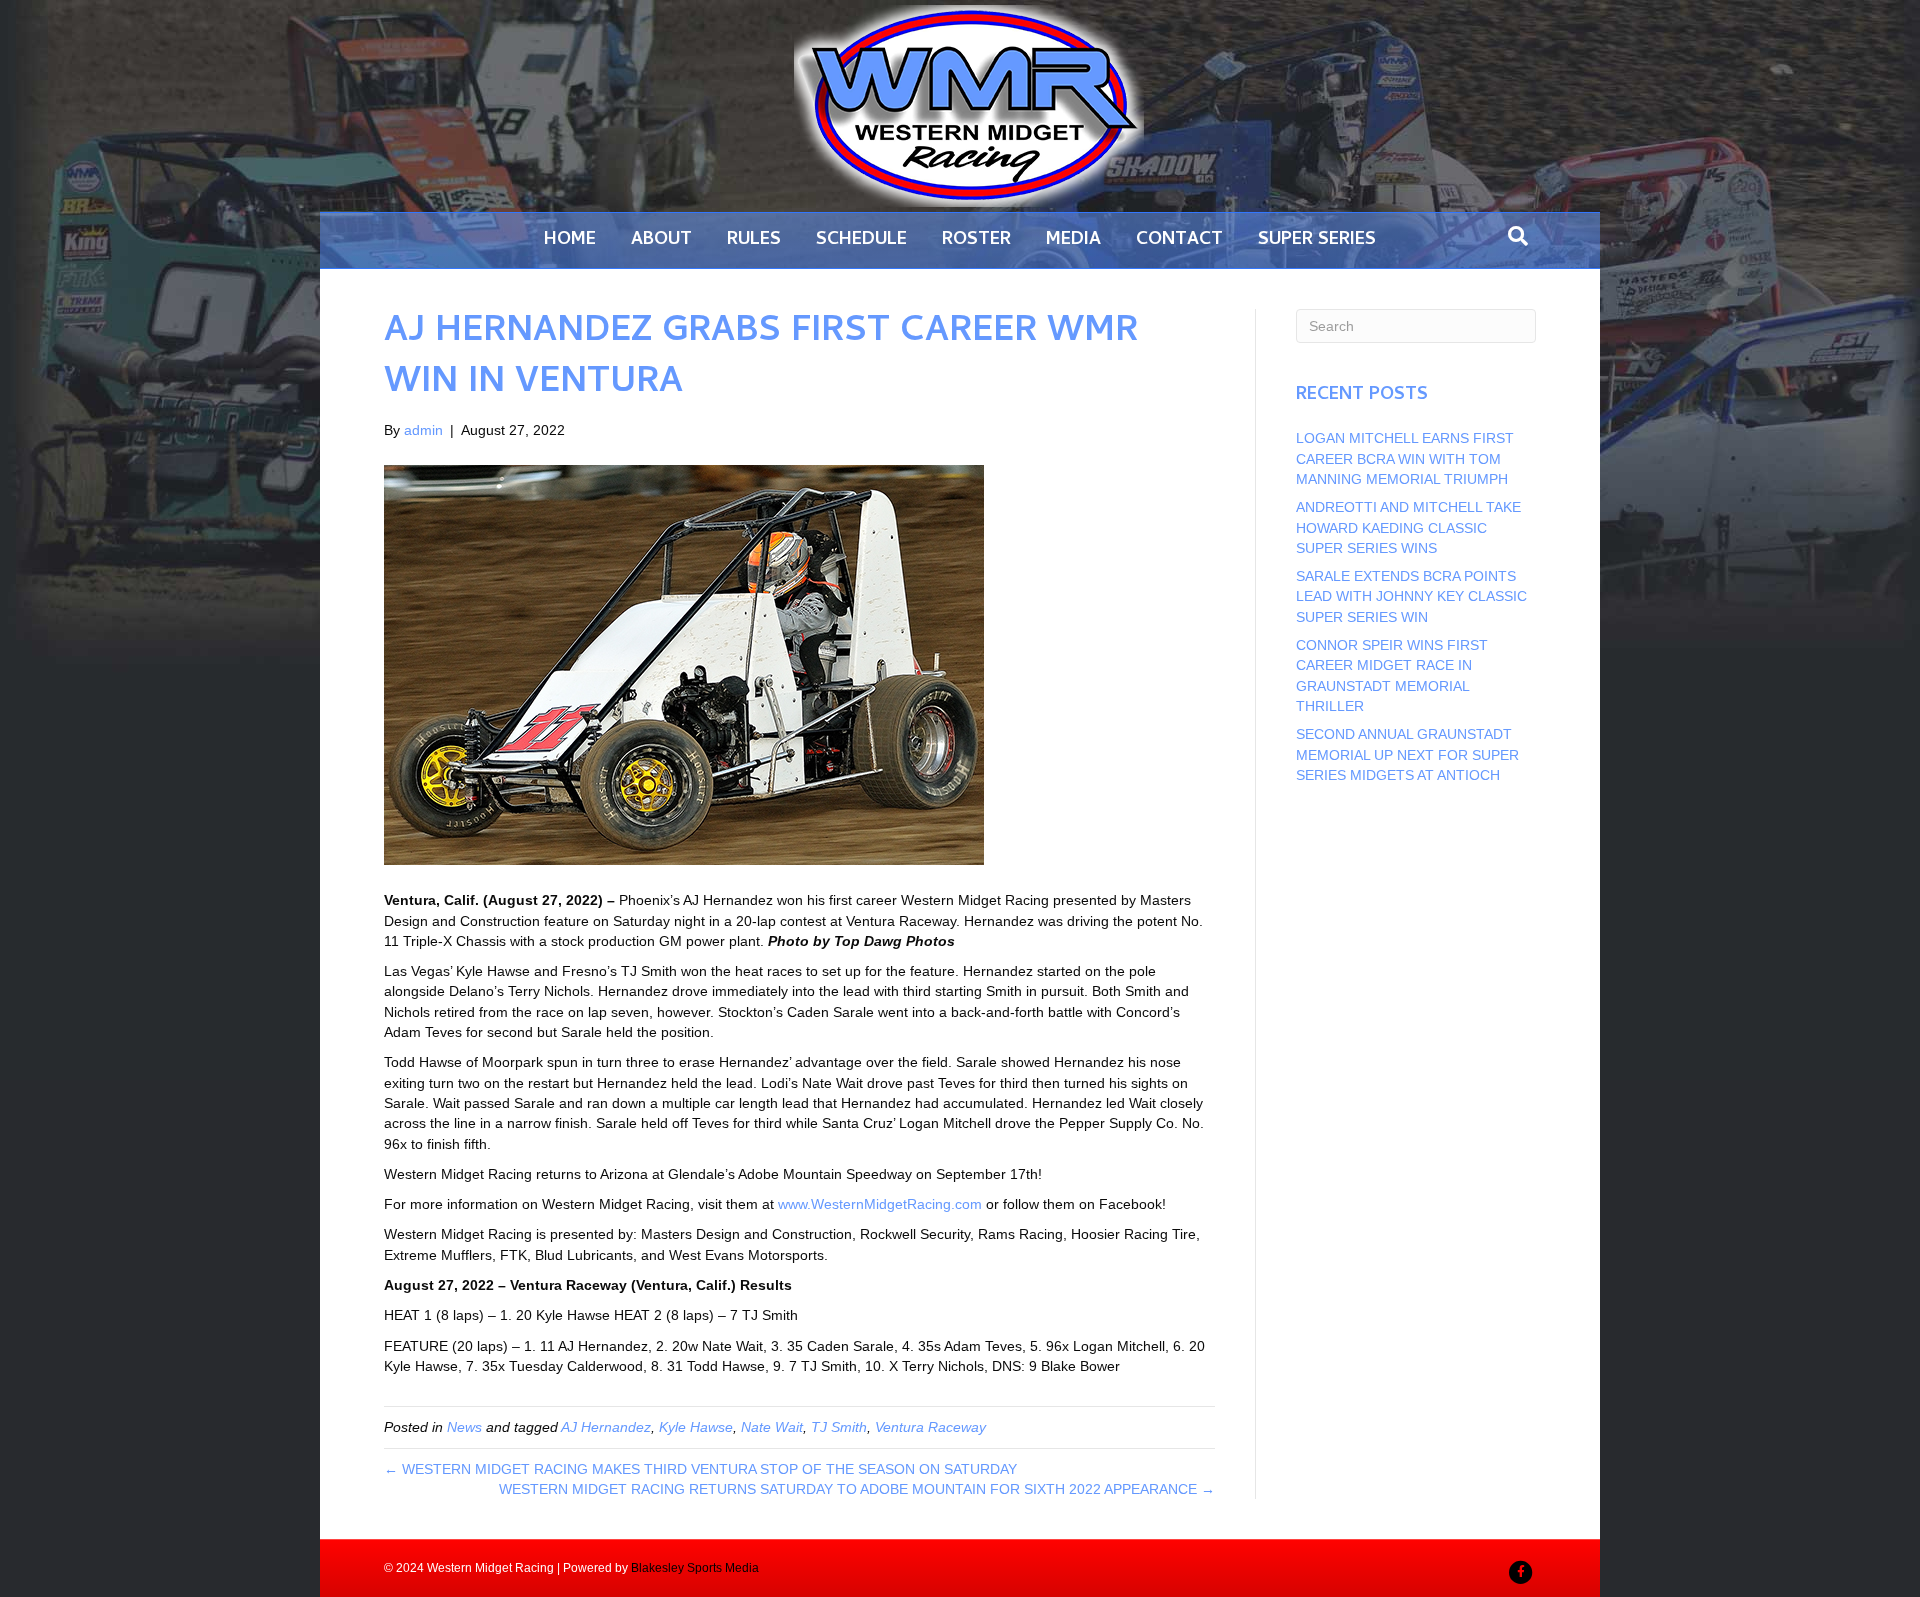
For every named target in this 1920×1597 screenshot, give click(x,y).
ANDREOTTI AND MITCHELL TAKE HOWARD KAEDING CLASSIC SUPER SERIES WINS (1408, 527)
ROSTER (976, 240)
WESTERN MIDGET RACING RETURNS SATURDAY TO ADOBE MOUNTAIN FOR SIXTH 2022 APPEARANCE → (857, 1489)
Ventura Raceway (930, 1427)
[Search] (1518, 236)
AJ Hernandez (606, 1427)
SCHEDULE (861, 240)
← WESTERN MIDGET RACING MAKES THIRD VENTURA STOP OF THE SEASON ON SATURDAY (700, 1469)
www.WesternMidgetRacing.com (880, 1204)
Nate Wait (772, 1427)
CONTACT (1179, 240)
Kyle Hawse (696, 1427)
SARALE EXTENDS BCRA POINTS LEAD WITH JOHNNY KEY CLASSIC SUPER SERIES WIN (1411, 596)
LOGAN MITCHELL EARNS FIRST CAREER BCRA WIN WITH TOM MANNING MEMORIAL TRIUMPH (1405, 458)
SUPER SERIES (1317, 240)
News (464, 1427)
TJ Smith (839, 1427)
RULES (754, 240)
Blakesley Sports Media (695, 1568)
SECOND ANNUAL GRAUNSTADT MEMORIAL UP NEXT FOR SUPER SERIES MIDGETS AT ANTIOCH (1407, 754)
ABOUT (661, 240)
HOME (570, 240)
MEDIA (1073, 240)
